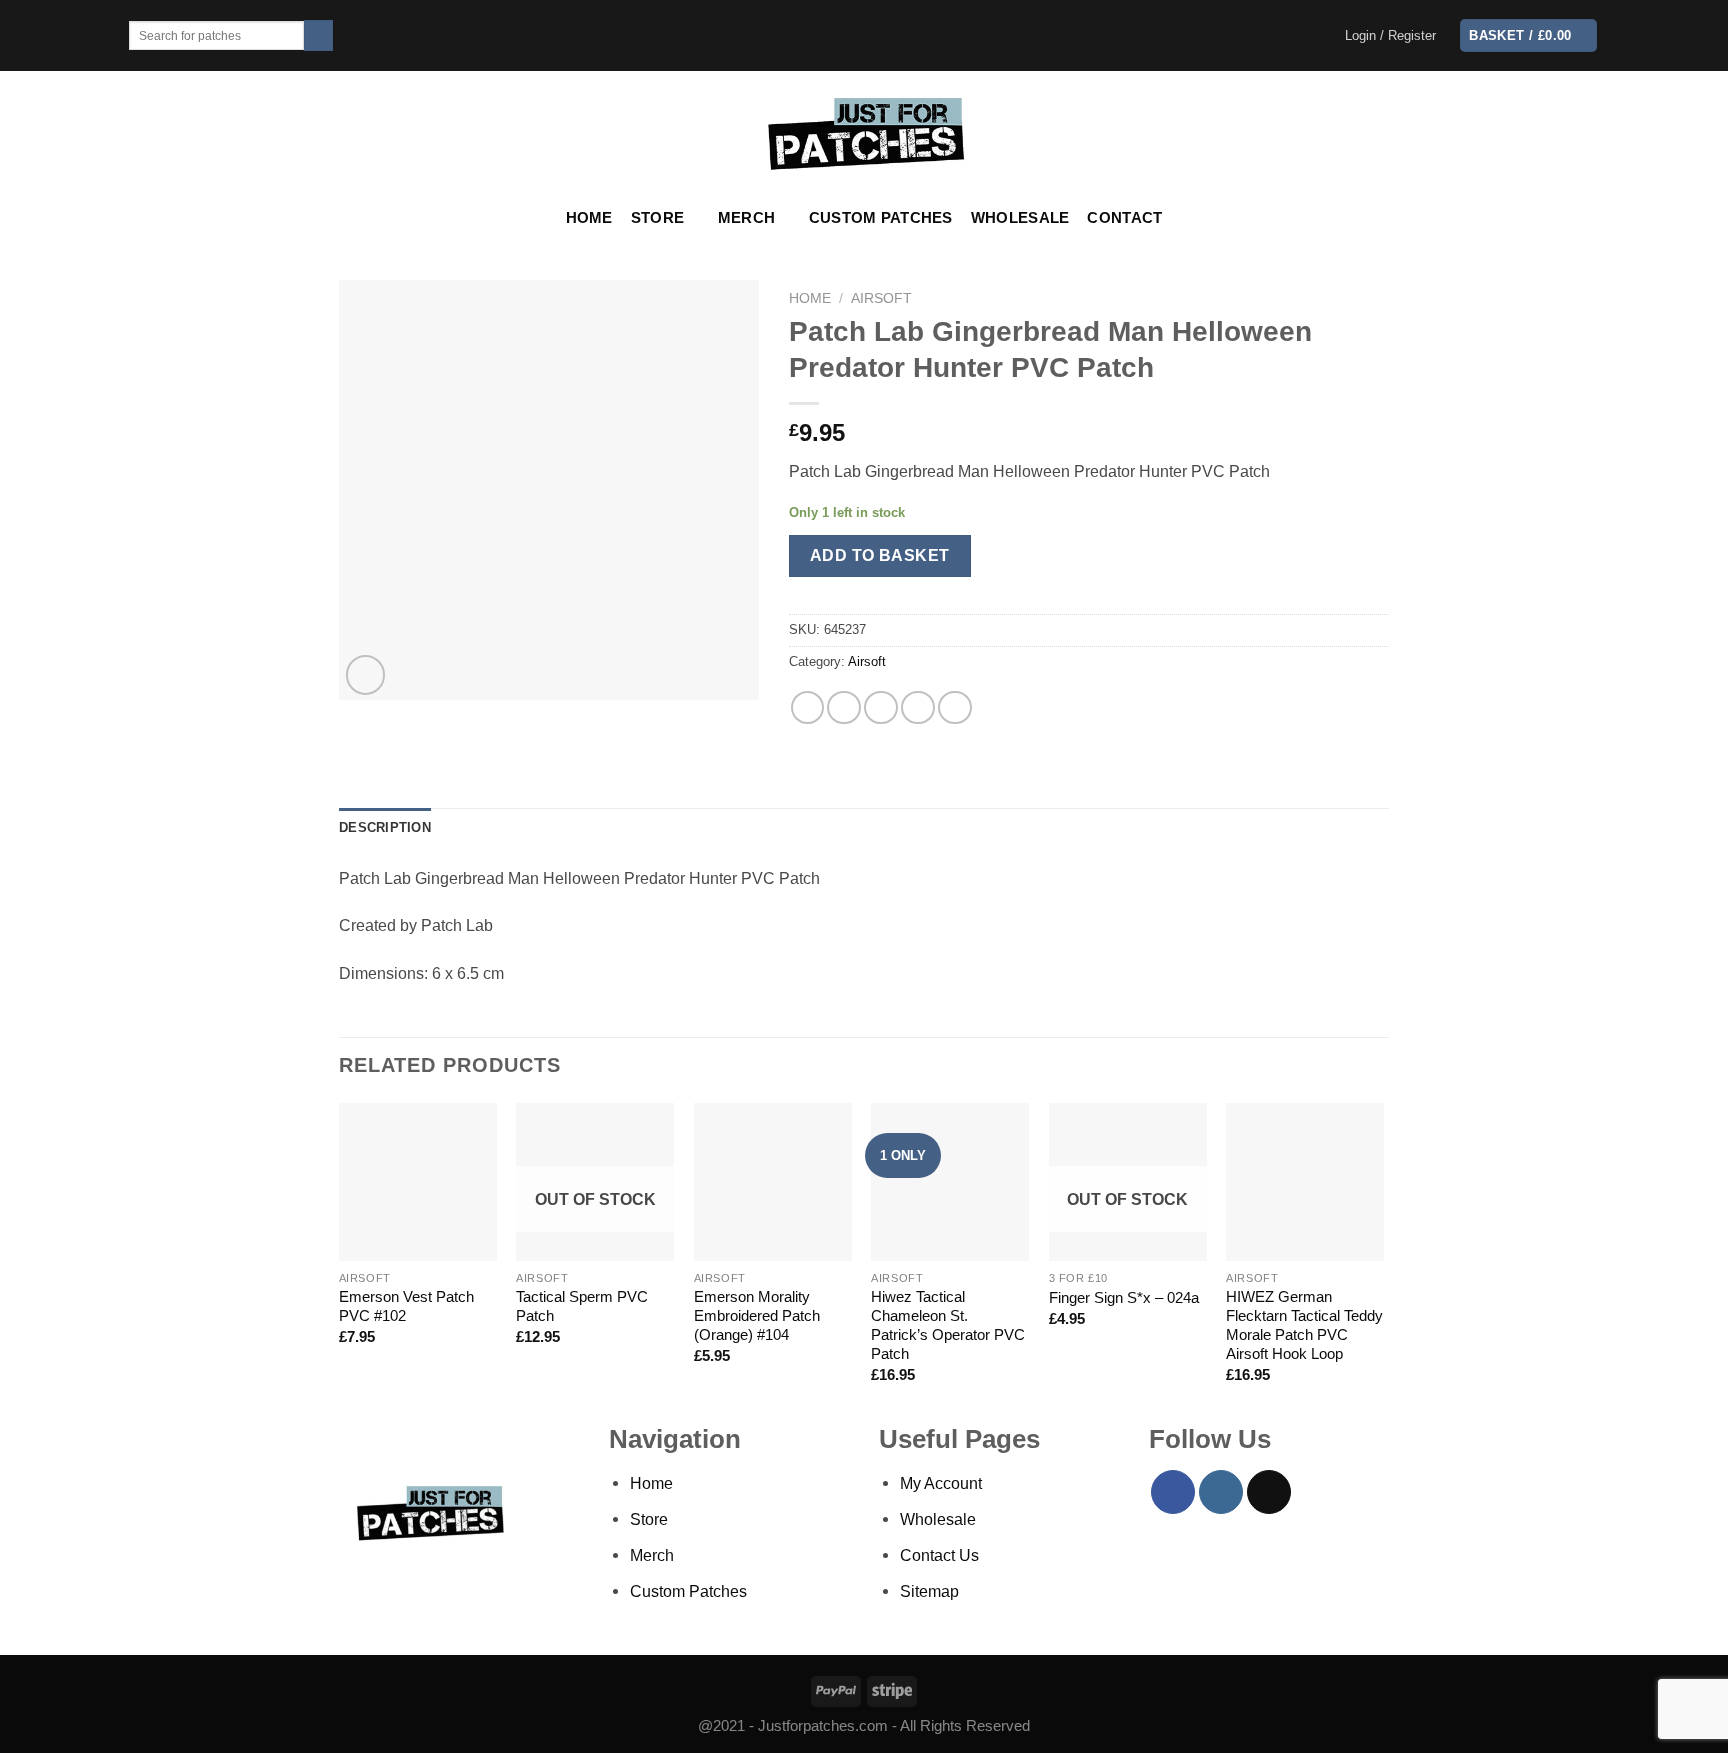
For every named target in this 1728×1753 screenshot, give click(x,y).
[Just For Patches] (864, 134)
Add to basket (880, 555)
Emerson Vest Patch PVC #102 (406, 1306)
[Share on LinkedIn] (955, 708)
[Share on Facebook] (808, 708)
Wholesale (1020, 218)
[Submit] (319, 35)
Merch (746, 218)
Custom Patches (881, 218)
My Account (941, 1483)
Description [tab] (385, 827)
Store (657, 218)
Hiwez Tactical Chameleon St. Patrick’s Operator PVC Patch (948, 1325)
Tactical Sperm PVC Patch (582, 1306)
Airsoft (881, 298)
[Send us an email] (1269, 1492)
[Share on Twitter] (844, 708)
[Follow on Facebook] (1173, 1492)
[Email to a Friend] (881, 708)
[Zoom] (366, 675)
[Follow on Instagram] (1221, 1492)
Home (589, 218)
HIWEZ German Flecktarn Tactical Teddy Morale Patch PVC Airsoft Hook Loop (1304, 1325)
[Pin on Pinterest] (918, 708)
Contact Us (939, 1555)
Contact (1124, 218)
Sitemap (929, 1591)
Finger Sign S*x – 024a (1124, 1298)
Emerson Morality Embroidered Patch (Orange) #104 (757, 1316)
